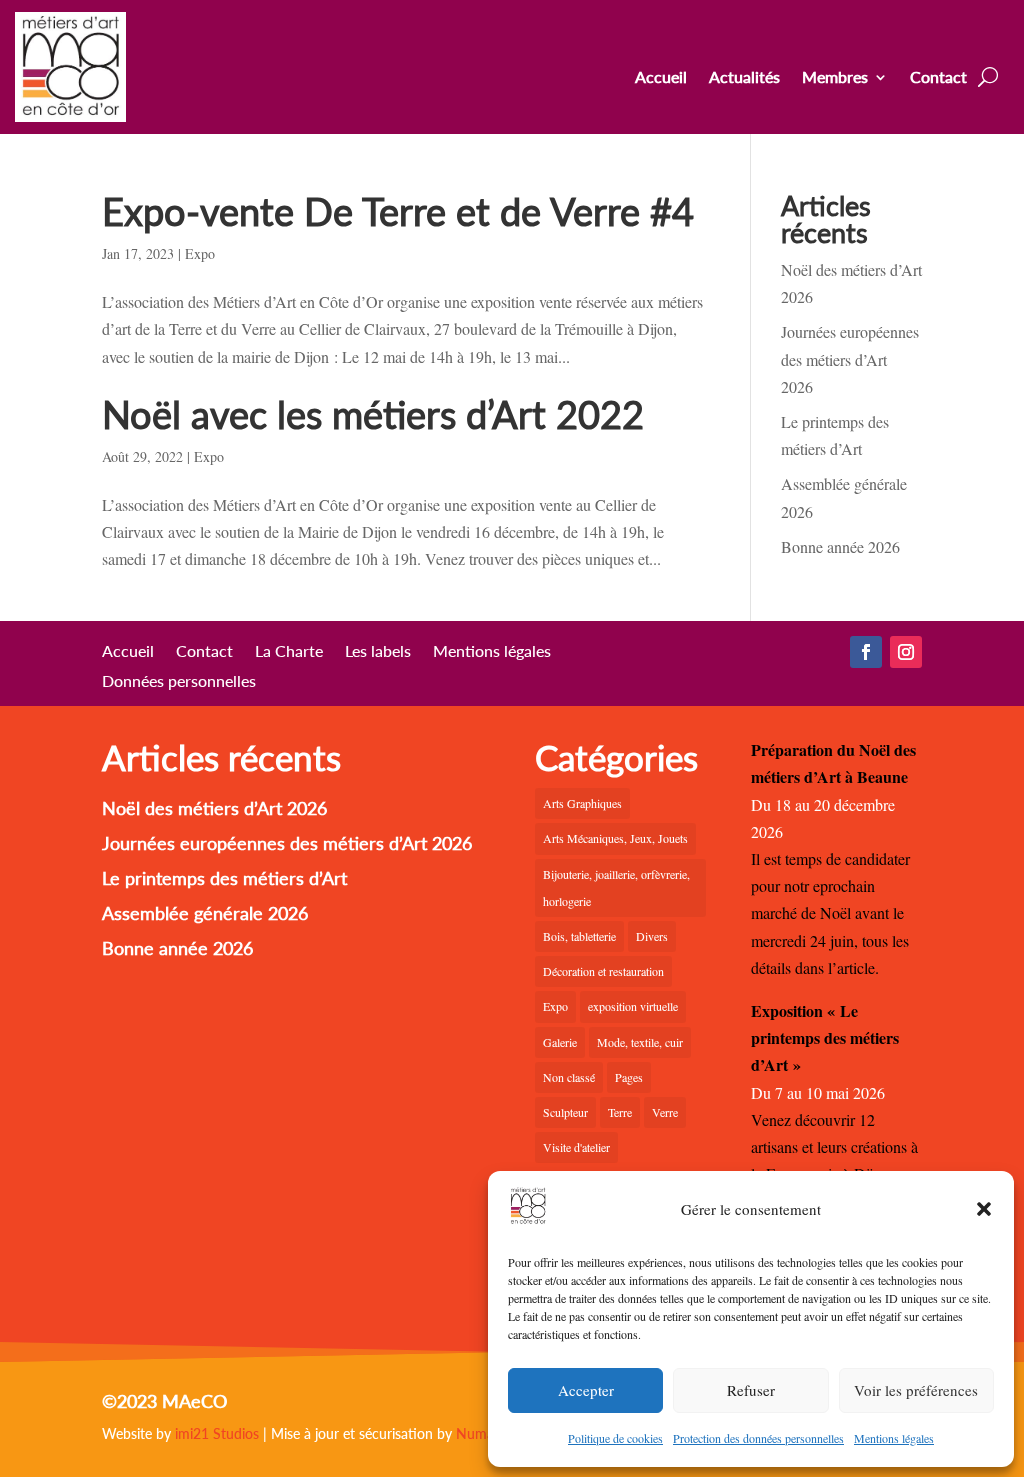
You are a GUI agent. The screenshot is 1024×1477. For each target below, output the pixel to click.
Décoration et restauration (603, 971)
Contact (938, 78)
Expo (200, 253)
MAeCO (194, 1401)
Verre (665, 1112)
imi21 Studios (217, 1433)
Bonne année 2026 (840, 546)
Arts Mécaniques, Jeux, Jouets (615, 838)
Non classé (569, 1077)
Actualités (744, 78)
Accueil (661, 78)
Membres (835, 78)
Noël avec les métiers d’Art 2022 (373, 414)
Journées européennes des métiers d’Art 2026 (850, 358)
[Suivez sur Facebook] (866, 652)
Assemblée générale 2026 (205, 913)
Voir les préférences (916, 1390)
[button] (984, 1209)
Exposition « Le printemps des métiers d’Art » (825, 1037)
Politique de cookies (615, 1438)
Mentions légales (894, 1438)
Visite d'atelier (576, 1147)
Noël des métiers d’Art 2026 (214, 808)
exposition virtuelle (633, 1006)
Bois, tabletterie (579, 936)
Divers (652, 936)
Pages (629, 1077)
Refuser (751, 1390)
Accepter (586, 1390)
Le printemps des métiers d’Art (224, 878)
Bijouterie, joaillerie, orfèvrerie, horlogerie (616, 887)
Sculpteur (565, 1112)
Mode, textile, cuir (640, 1042)
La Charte (289, 652)
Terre (620, 1112)
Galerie (560, 1042)
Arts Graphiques (582, 803)
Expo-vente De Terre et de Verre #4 (398, 211)
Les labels (378, 652)
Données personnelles (179, 682)
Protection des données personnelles (758, 1438)
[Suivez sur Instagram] (906, 652)
